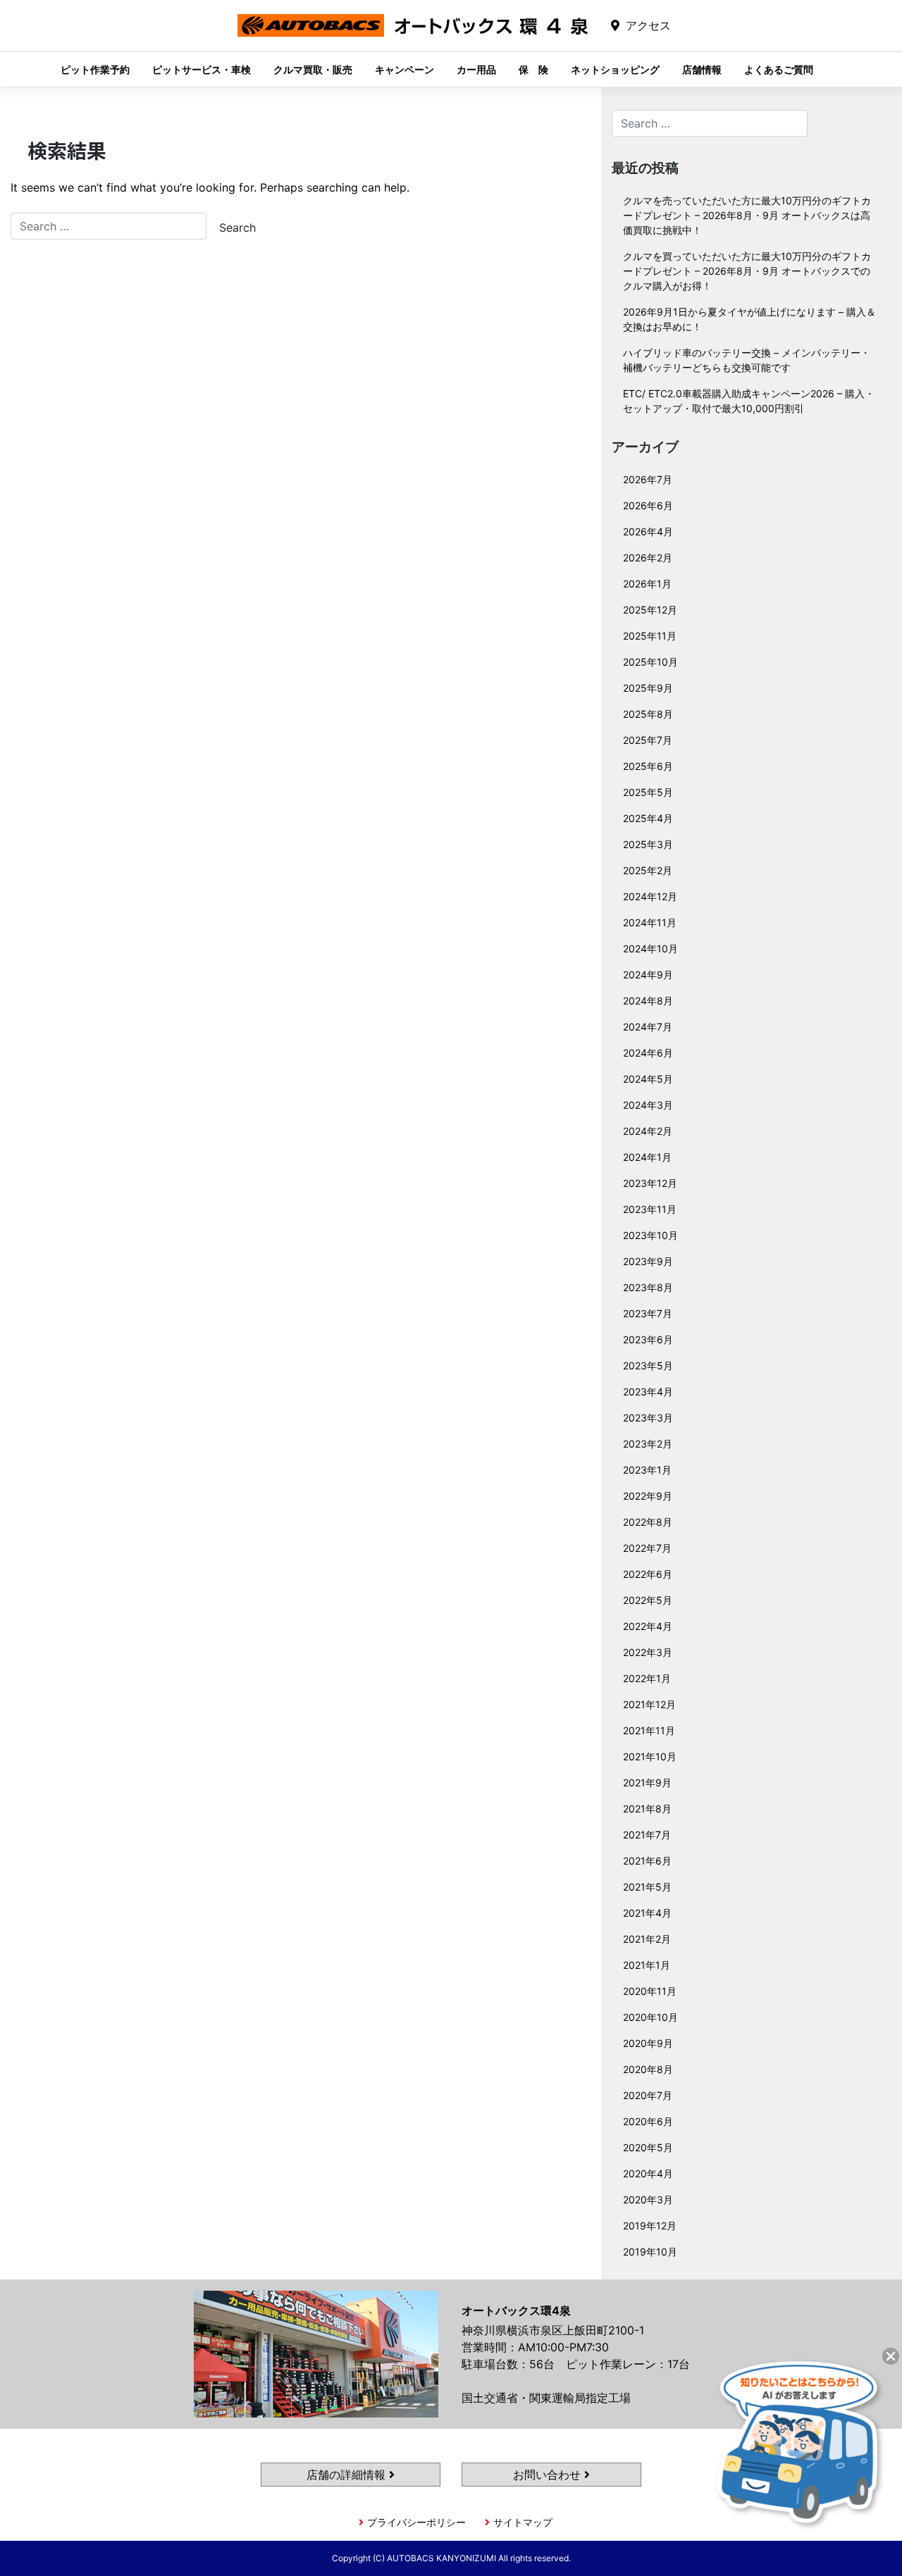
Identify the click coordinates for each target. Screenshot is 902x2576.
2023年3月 (648, 1418)
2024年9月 (648, 975)
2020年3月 (648, 2199)
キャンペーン (404, 69)
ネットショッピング (615, 69)
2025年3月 (648, 844)
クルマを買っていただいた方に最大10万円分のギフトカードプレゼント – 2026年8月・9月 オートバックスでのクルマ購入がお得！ (747, 271)
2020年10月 (650, 2017)
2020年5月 (648, 2147)
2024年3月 (648, 1105)
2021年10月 (650, 1756)
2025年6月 (648, 766)
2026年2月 (648, 558)
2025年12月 (650, 610)
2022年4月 (648, 1626)
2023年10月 (650, 1235)
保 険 (533, 69)
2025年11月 (650, 636)
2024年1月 (647, 1157)
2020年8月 (648, 2069)
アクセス (648, 25)
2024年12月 (650, 896)
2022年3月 (648, 1652)
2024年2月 (648, 1131)
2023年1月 (647, 1470)
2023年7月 (648, 1313)
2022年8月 (648, 1522)
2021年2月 (647, 1939)
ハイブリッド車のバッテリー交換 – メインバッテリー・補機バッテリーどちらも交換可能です (747, 360)
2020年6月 (648, 2121)
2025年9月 (648, 688)
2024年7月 (648, 1027)
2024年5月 (648, 1079)
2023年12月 (650, 1183)
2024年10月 (650, 948)
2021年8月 (647, 1809)
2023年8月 (648, 1287)
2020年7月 (648, 2095)
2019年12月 (650, 2226)
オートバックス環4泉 (413, 36)
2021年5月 (647, 1887)
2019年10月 (650, 2252)
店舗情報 (702, 69)
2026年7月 (648, 479)
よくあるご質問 (779, 69)
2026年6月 (648, 505)
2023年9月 (648, 1261)
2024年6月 (648, 1053)
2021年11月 (649, 1730)
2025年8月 (648, 714)
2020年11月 (650, 1991)
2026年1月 (647, 584)
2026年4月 (648, 531)
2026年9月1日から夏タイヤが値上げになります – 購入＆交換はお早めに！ (749, 319)
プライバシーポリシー (416, 2522)
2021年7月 (647, 1835)
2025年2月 (648, 870)
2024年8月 (648, 1001)
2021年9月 (647, 1782)
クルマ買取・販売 (313, 69)
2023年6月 (648, 1339)
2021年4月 (647, 1913)
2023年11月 (650, 1209)
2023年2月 (648, 1444)
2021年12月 (649, 1704)
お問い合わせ (549, 2475)
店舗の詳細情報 (348, 2475)
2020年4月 (648, 2173)
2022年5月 (648, 1600)
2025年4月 (648, 818)
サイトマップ (523, 2522)
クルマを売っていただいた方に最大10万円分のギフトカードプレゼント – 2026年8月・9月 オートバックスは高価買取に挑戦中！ (747, 215)
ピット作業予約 (95, 69)
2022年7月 (647, 1548)
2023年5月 (648, 1365)
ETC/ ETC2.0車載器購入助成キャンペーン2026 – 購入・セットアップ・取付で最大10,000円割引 (749, 401)
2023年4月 (648, 1392)
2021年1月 (647, 1965)
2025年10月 (650, 662)
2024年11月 (650, 922)
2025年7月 (648, 740)
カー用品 (476, 69)
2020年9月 (648, 2043)
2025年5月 (648, 792)
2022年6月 (648, 1574)
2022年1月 (647, 1678)
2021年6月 (647, 1861)
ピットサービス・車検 (202, 69)
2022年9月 (648, 1496)
